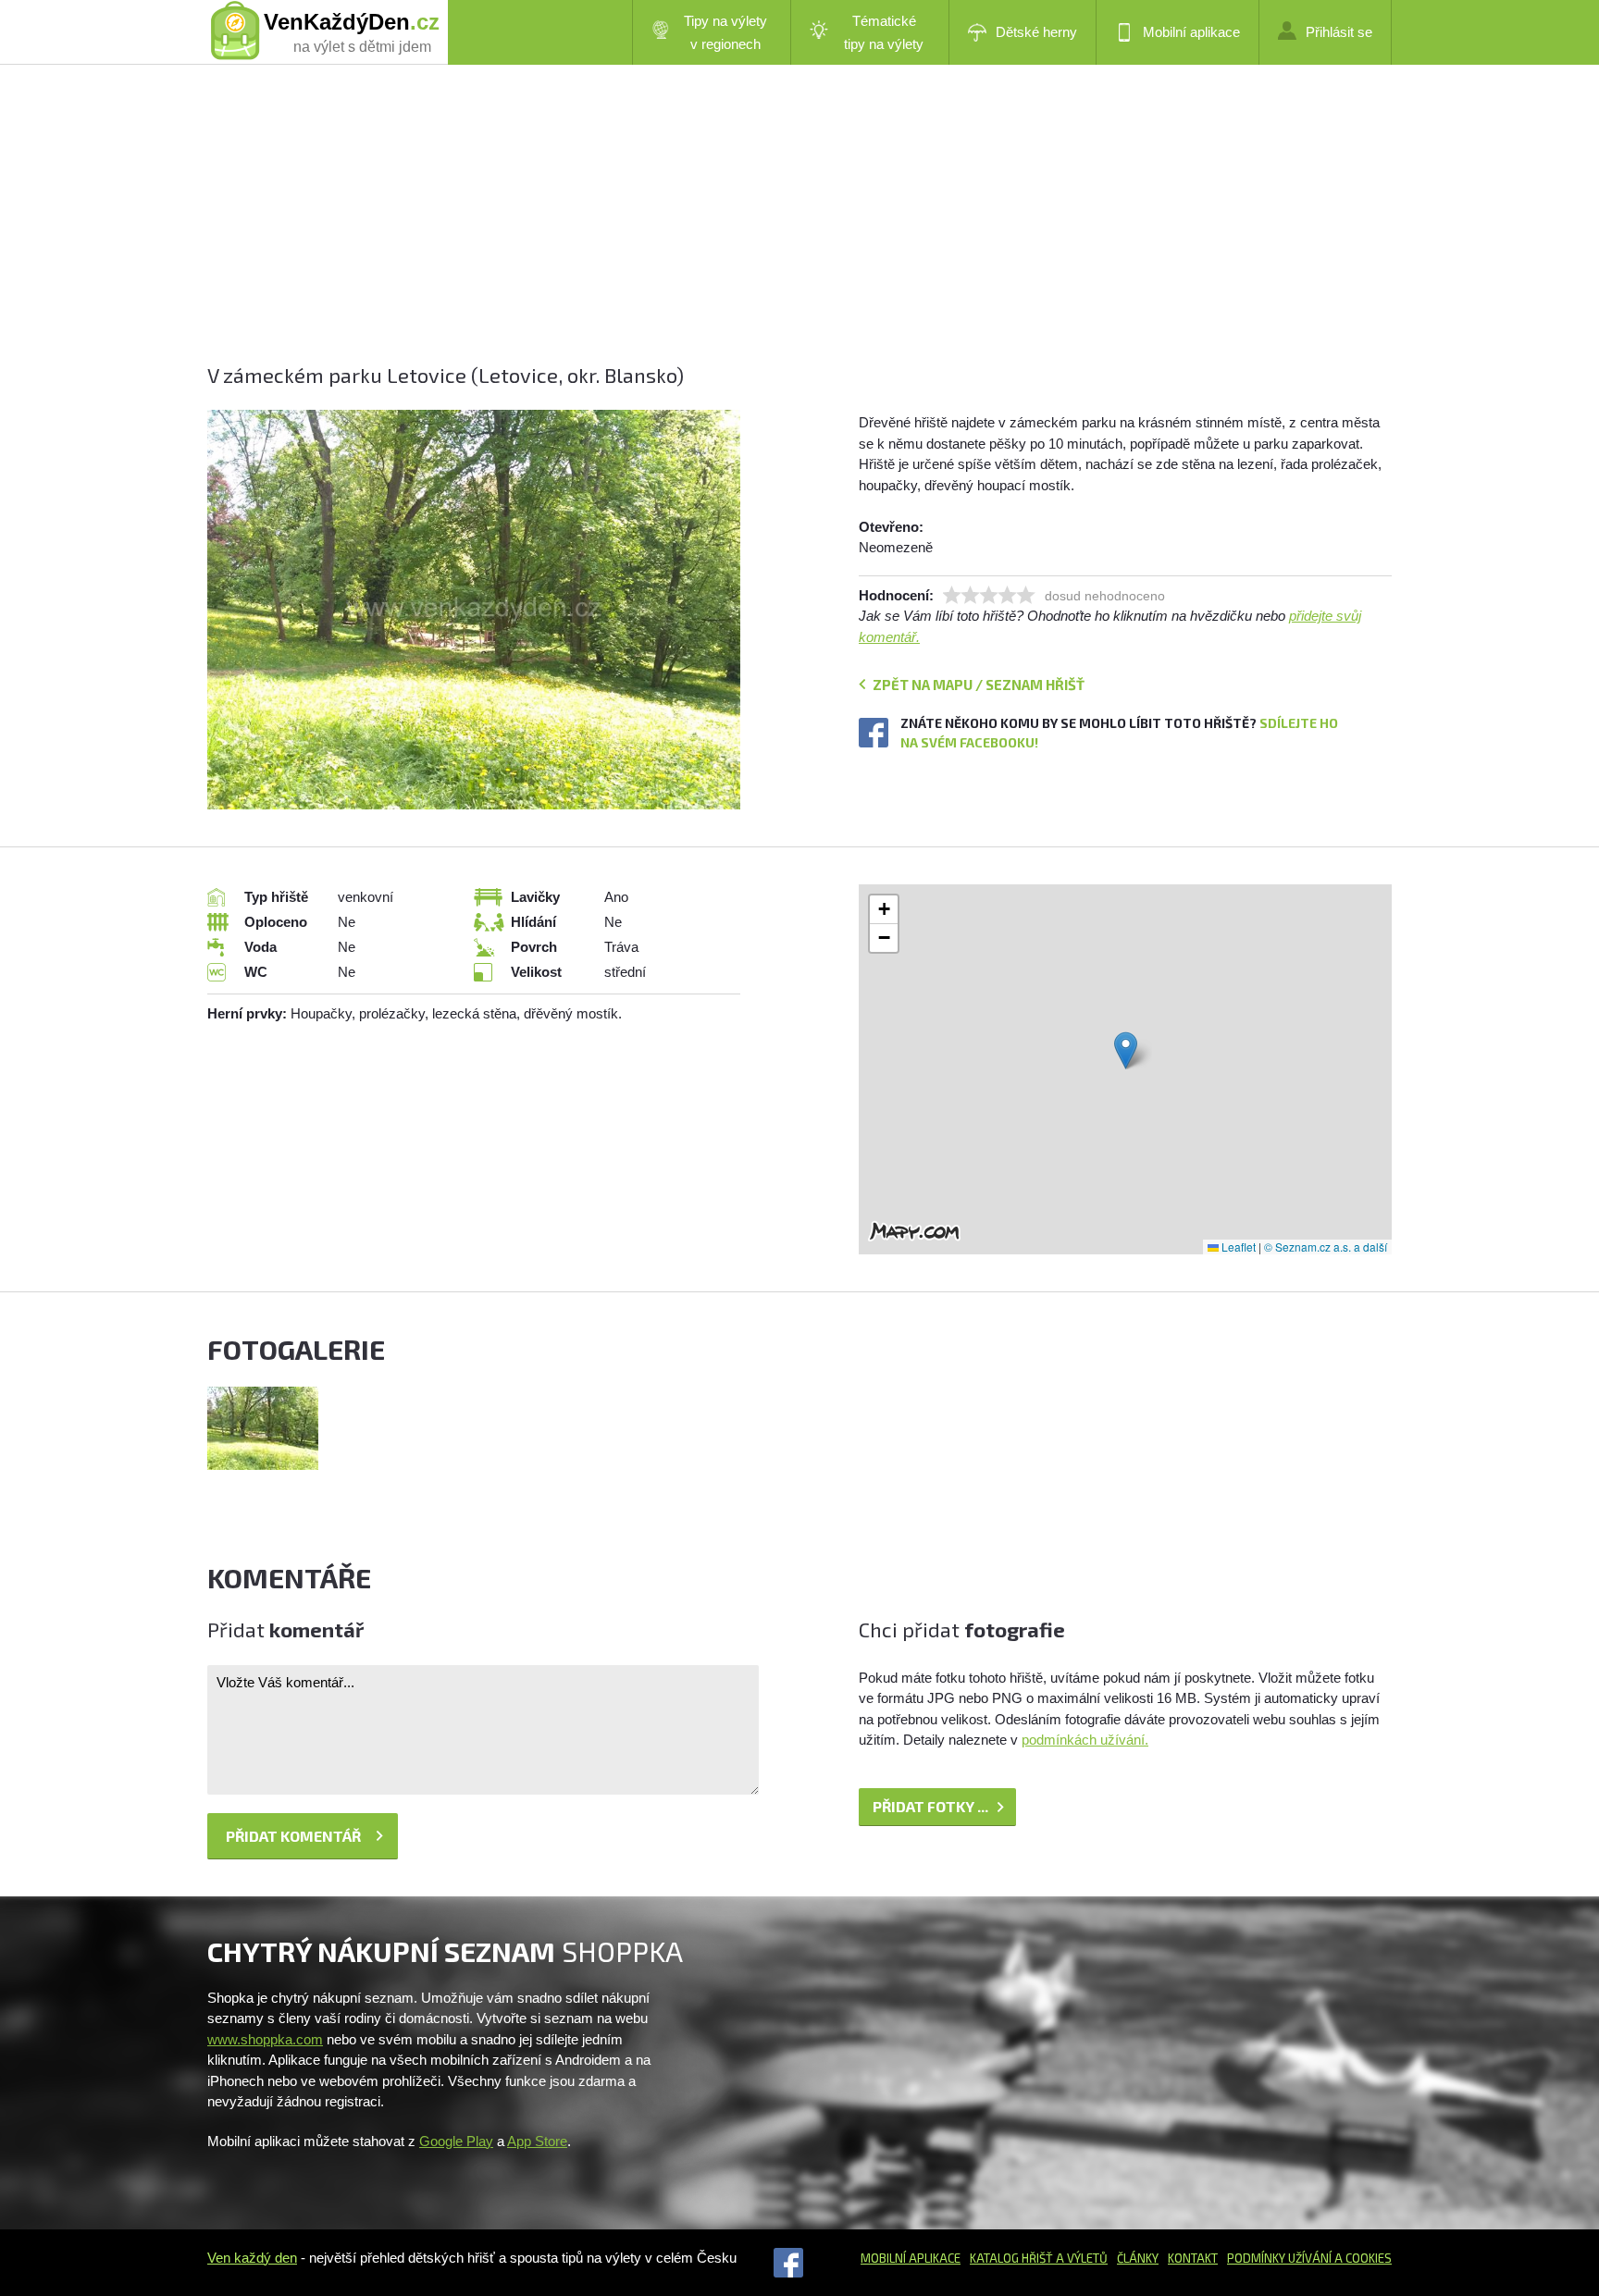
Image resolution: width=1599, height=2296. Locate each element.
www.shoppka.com (265, 2039)
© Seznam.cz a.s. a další (1326, 1247)
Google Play (456, 2141)
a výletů (1080, 2258)
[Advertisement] (762, 231)
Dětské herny (1036, 32)
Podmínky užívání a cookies (1309, 2258)
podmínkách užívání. (1085, 1740)
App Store (537, 2141)
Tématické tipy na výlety (884, 32)
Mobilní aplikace (1191, 32)
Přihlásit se (1339, 32)
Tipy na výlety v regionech (725, 32)
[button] (1126, 1050)
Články (1138, 2258)
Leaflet (1237, 1247)
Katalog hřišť (1011, 2258)
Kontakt (1193, 2258)
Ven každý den (252, 2258)
